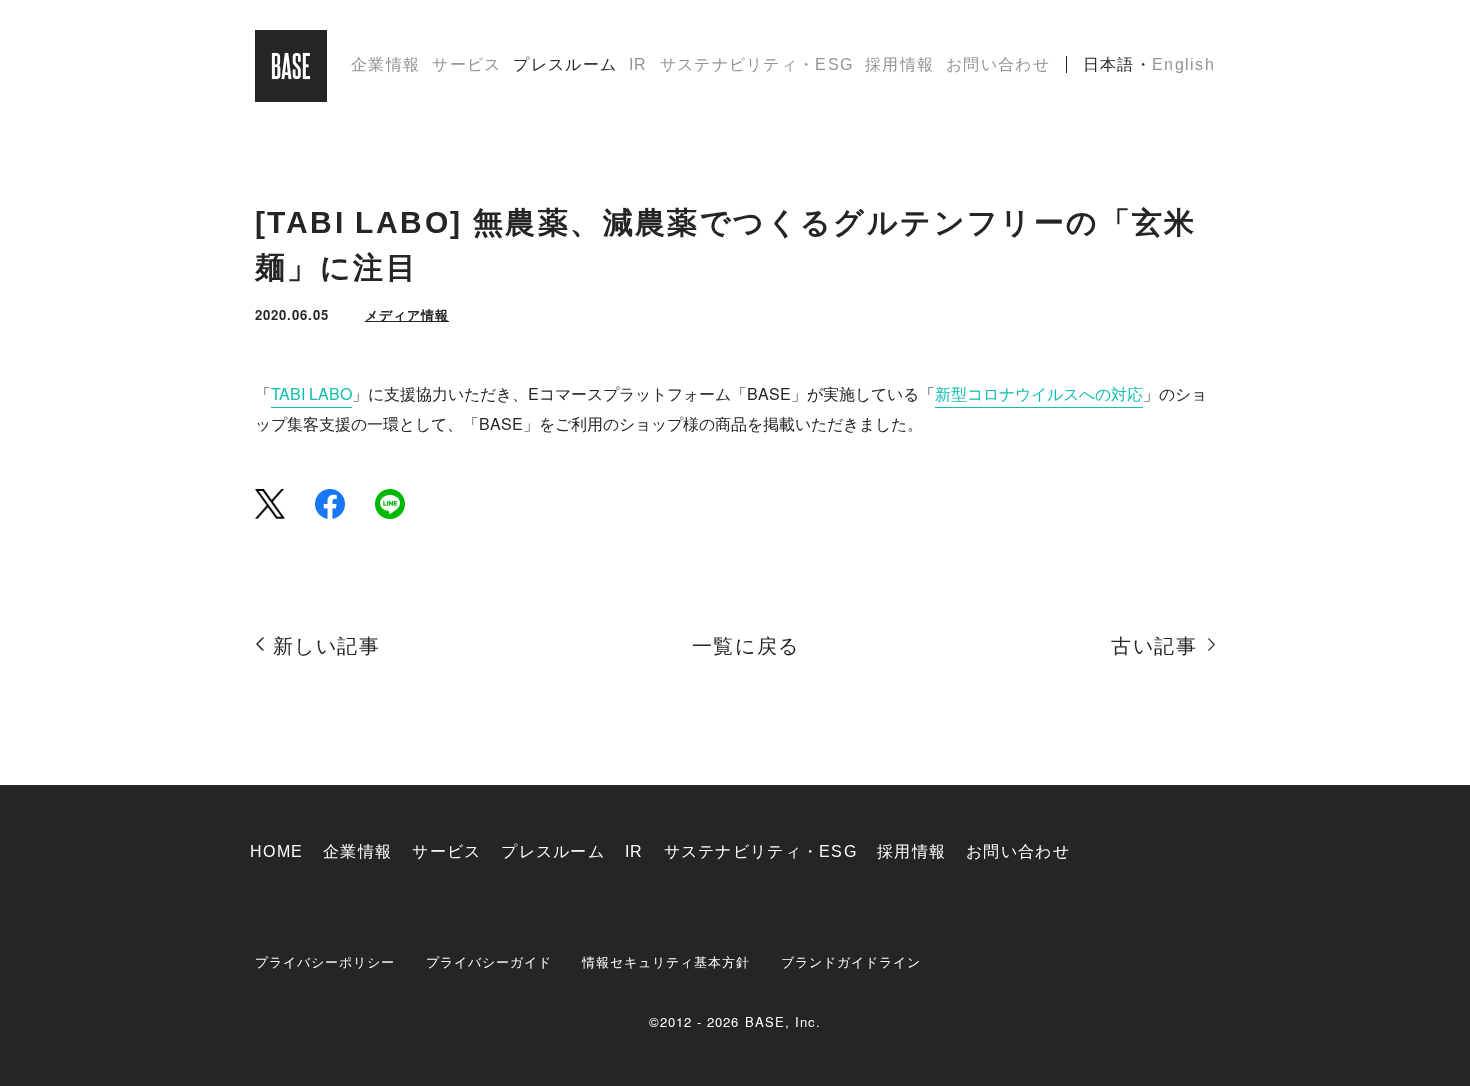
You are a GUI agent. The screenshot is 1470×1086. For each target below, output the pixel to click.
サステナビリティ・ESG (756, 64)
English (1183, 64)
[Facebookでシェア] (330, 503)
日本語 (1109, 64)
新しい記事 (327, 646)
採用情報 (899, 64)
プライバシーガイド (489, 961)
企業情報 (385, 64)
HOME (276, 851)
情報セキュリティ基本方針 (666, 961)
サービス (466, 64)
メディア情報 (407, 314)
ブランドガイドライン (851, 961)
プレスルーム (565, 64)
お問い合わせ (998, 64)
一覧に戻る (746, 646)
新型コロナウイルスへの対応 (1039, 393)
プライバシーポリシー (325, 961)
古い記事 (1154, 646)
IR (638, 64)
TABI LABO (311, 393)
